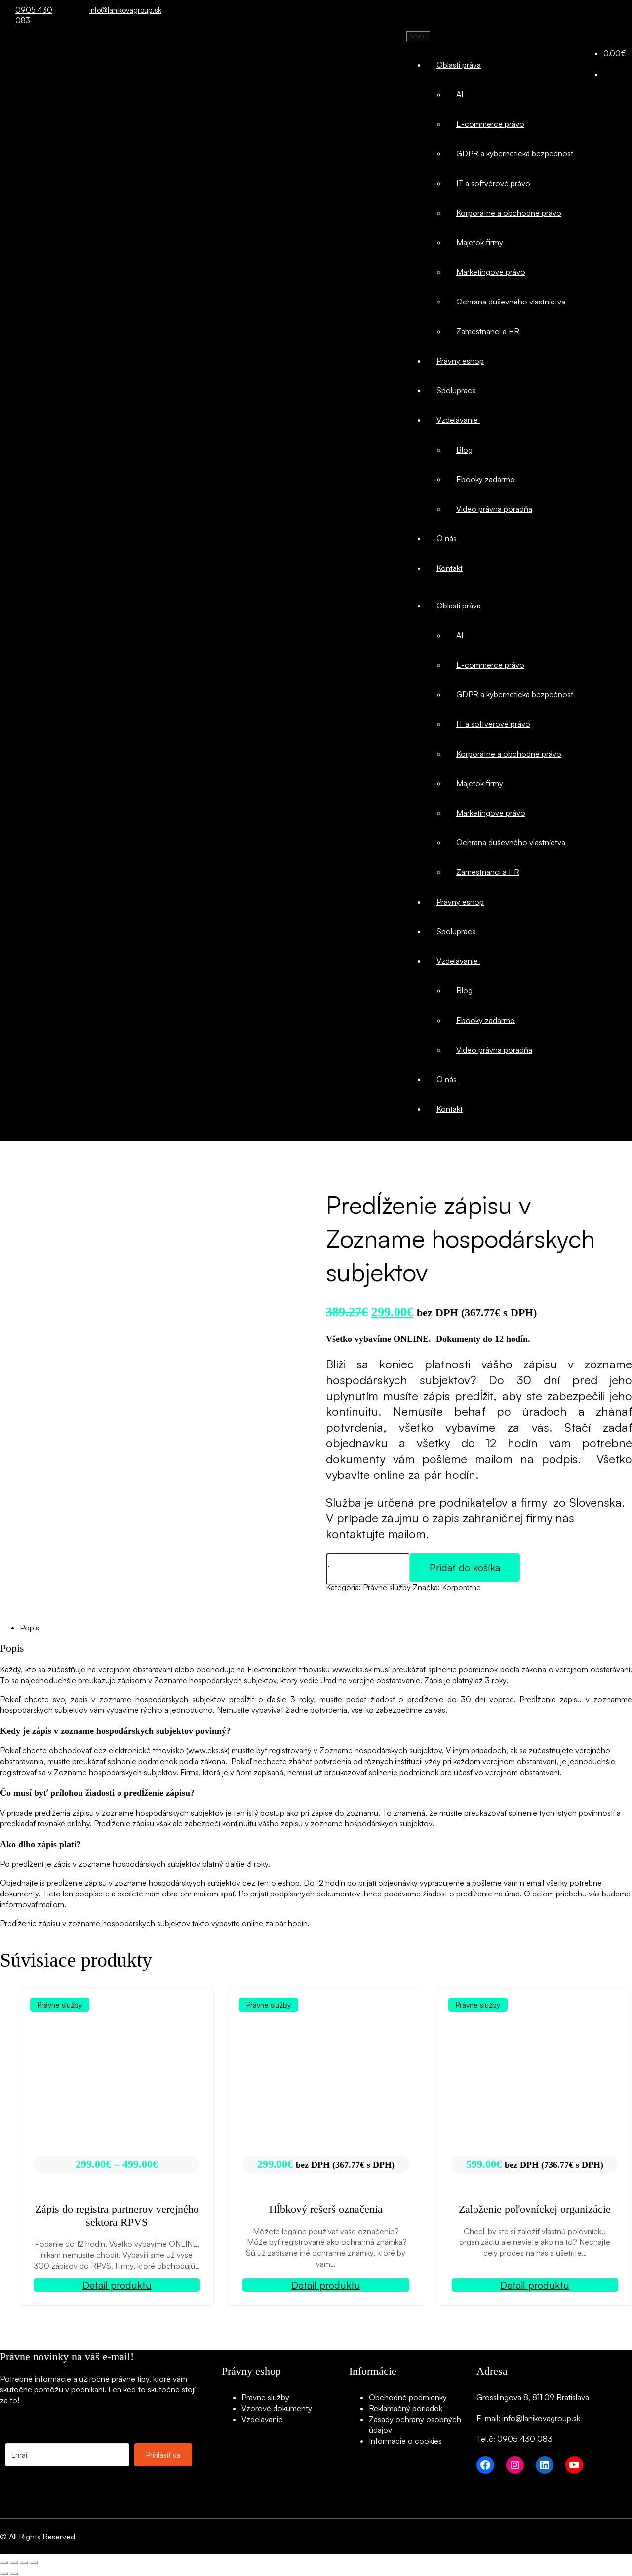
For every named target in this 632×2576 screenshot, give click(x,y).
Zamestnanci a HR (488, 331)
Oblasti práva (459, 65)
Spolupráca (456, 390)
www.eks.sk (208, 1750)
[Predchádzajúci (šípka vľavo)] (4, 2574)
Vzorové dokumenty (277, 2408)
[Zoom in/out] (4, 2563)
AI (460, 94)
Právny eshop (460, 361)
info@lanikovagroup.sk (120, 10)
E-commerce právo (490, 124)
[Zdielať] (24, 2563)
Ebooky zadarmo (486, 479)
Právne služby (387, 1587)
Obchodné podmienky (408, 2397)
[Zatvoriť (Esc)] (34, 2563)
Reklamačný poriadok (406, 2408)
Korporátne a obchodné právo (509, 213)
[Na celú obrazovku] (14, 2563)
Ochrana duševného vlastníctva (511, 302)
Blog (464, 450)
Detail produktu (117, 2285)
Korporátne (461, 1587)
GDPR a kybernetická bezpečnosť (515, 153)
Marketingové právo (491, 272)
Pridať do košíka (465, 1568)
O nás (448, 538)
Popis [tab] (29, 1628)
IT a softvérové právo (493, 183)
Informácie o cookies (405, 2441)
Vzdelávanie (458, 420)
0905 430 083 (34, 10)
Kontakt (450, 568)
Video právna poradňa (494, 509)
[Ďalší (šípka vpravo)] (14, 2574)
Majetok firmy (480, 242)
